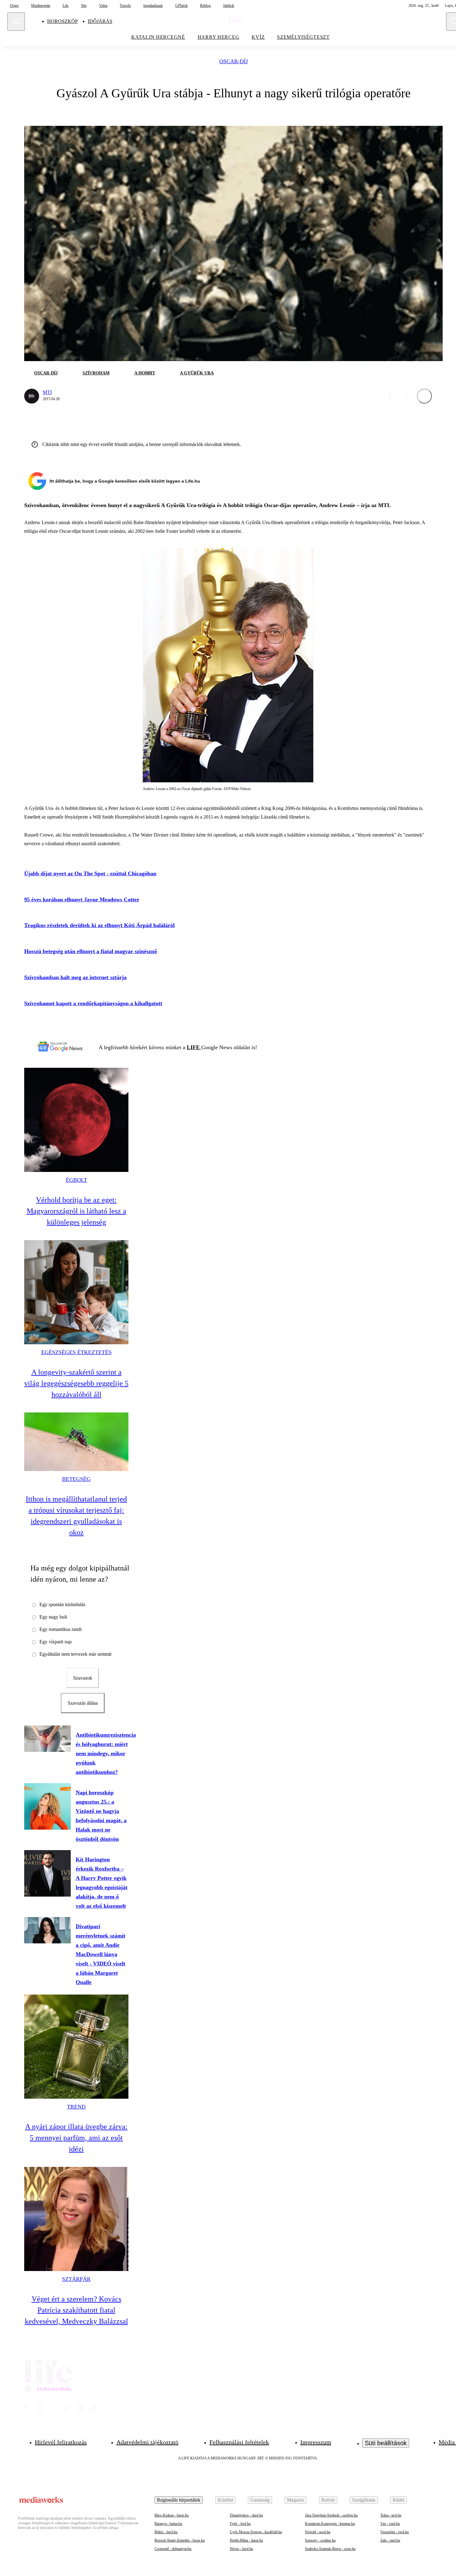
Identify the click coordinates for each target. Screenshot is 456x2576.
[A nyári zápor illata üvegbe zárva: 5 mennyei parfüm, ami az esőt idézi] (76, 2047)
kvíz (258, 37)
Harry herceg (219, 37)
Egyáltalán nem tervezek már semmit (75, 1654)
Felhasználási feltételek (239, 2442)
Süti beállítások (386, 2443)
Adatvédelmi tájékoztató (147, 2442)
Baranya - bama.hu (168, 2524)
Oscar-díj (234, 62)
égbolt (76, 1180)
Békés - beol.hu (166, 2532)
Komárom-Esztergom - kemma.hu (330, 2524)
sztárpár (76, 2279)
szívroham (96, 373)
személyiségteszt (303, 37)
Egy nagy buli (53, 1617)
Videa (103, 6)
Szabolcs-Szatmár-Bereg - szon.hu (330, 2549)
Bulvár (328, 2500)
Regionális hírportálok (179, 2500)
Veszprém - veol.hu (395, 2532)
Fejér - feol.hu (240, 2524)
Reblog (205, 6)
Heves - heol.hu (241, 2549)
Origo (14, 6)
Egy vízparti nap (56, 1642)
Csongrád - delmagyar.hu (173, 2549)
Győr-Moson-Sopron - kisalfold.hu (256, 2532)
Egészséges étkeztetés (76, 1352)
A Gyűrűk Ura (197, 373)
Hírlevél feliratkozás (61, 2442)
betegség (76, 1479)
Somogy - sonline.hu (320, 2540)
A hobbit (145, 373)
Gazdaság (260, 2500)
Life (66, 6)
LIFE (194, 1047)
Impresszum (316, 2442)
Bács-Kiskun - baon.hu (172, 2515)
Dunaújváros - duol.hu (246, 2515)
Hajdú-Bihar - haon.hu (246, 2540)
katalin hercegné (158, 37)
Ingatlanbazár (153, 6)
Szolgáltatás (364, 2500)
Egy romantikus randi (60, 1629)
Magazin (295, 2500)
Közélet (225, 2500)
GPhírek (181, 6)
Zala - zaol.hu (390, 2540)
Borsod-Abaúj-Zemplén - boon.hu (180, 2540)
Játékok (229, 6)
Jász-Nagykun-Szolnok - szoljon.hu (331, 2515)
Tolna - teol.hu (391, 2515)
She (84, 6)
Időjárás (100, 21)
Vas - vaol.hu (390, 2524)
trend (76, 2107)
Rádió (399, 2500)
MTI (47, 392)
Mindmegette (41, 6)
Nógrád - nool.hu (318, 2532)
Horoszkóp (63, 21)
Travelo (125, 6)
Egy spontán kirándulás (62, 1604)
